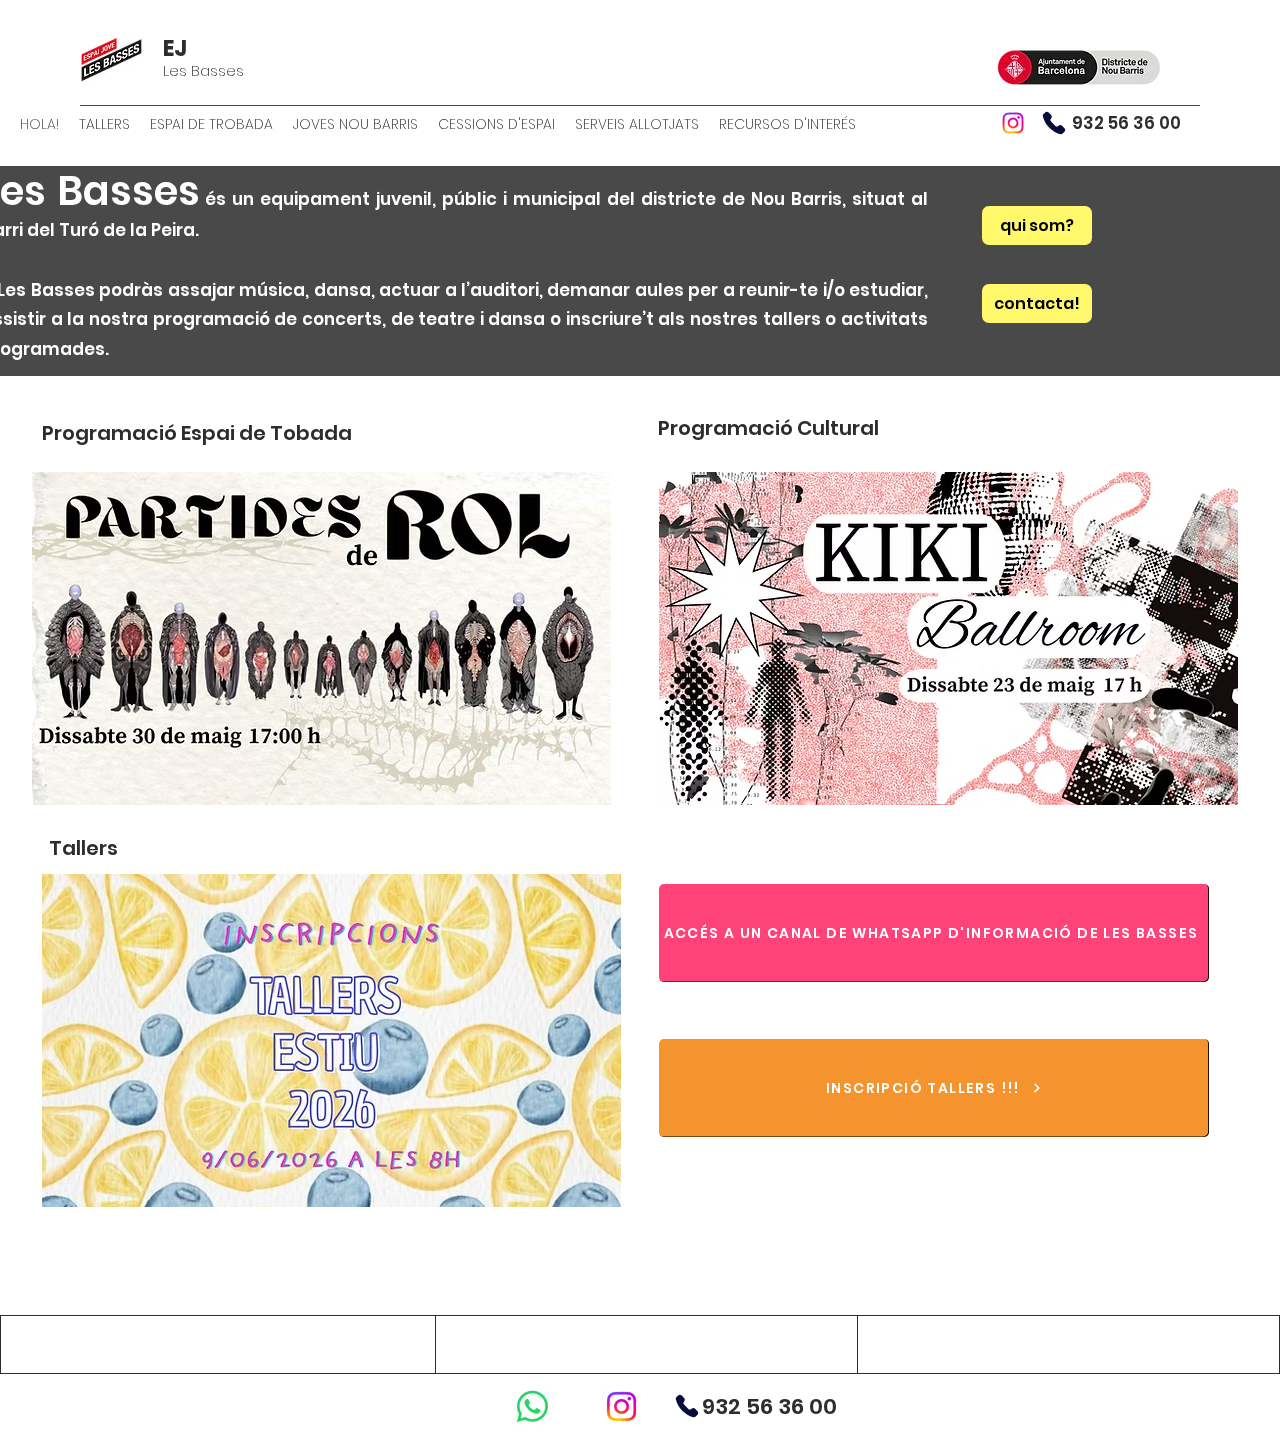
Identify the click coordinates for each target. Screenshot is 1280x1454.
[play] (569, 787)
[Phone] (1054, 123)
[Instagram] (1013, 123)
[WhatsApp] (532, 1406)
